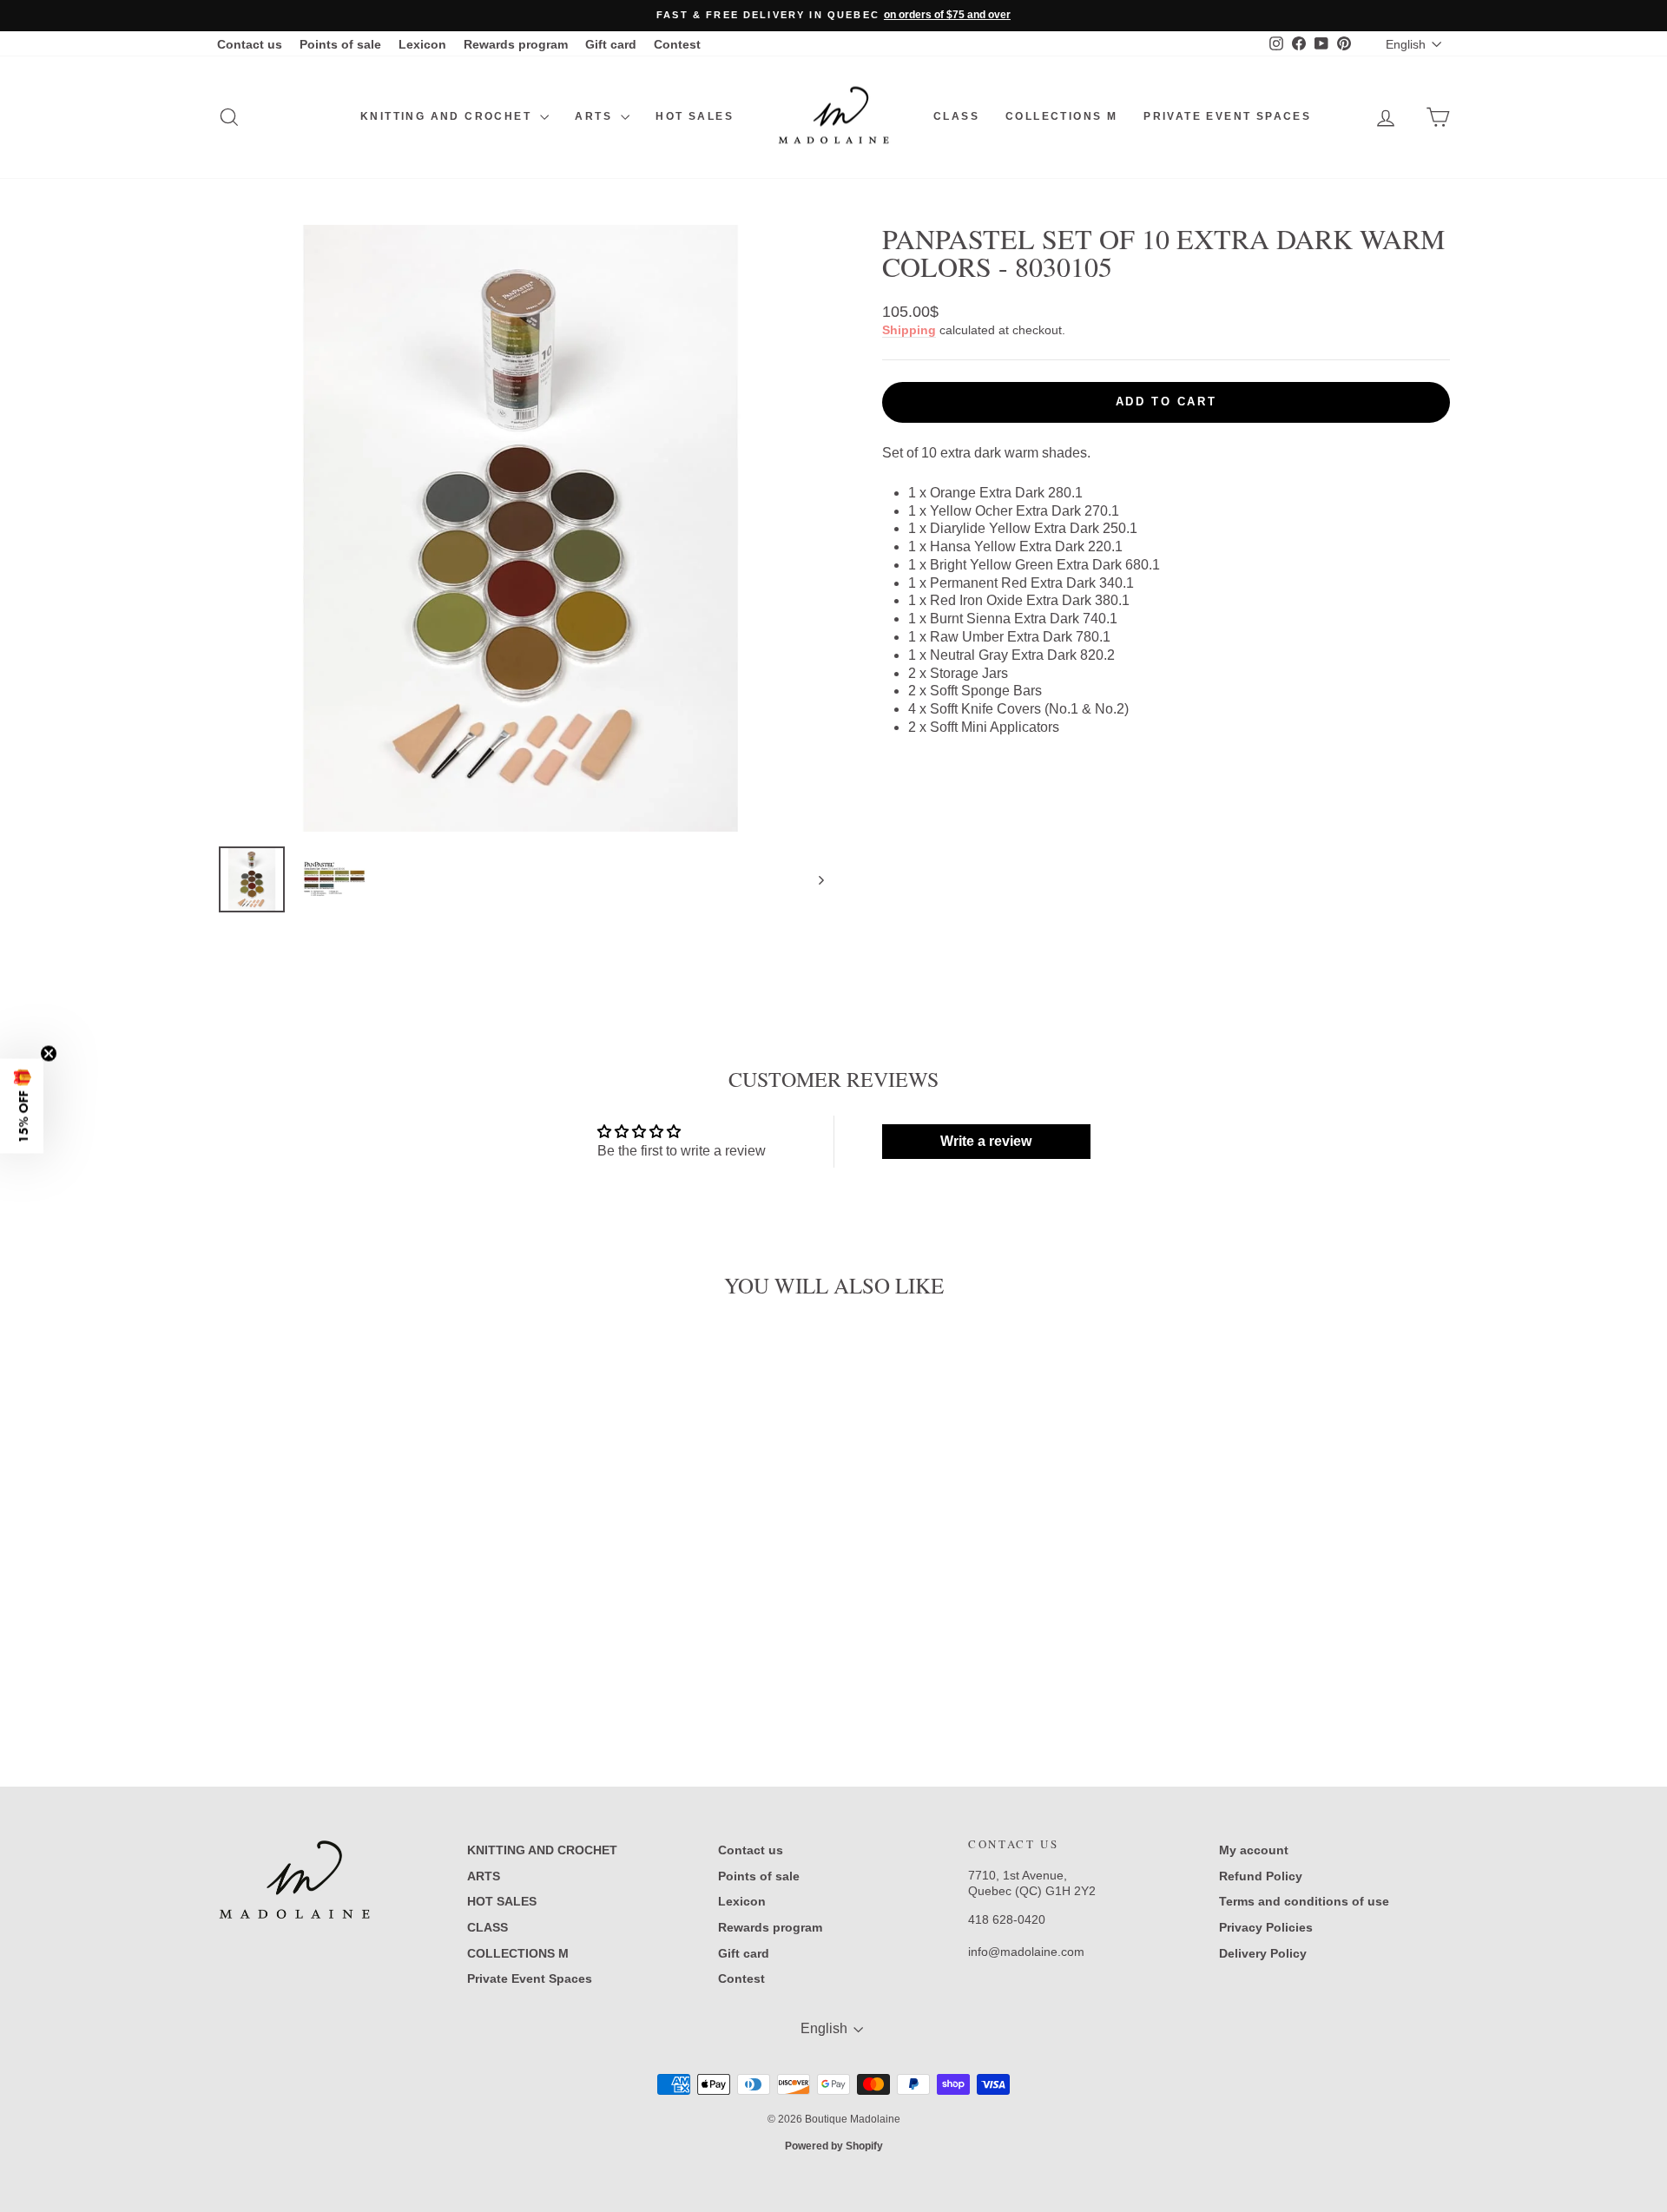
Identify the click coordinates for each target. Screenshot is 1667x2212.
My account (1254, 1850)
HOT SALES (695, 116)
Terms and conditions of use (1304, 1901)
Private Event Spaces (1227, 116)
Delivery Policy (1263, 1953)
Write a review (986, 1141)
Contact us (250, 44)
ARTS (596, 116)
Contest (677, 44)
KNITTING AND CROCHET (448, 116)
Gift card (611, 44)
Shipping (909, 330)
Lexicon (422, 44)
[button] (22, 1106)
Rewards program (516, 44)
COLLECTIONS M (1061, 116)
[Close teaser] (49, 1054)
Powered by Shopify (834, 2146)
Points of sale (340, 44)
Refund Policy (1261, 1876)
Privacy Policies (1266, 1927)
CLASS (956, 116)
